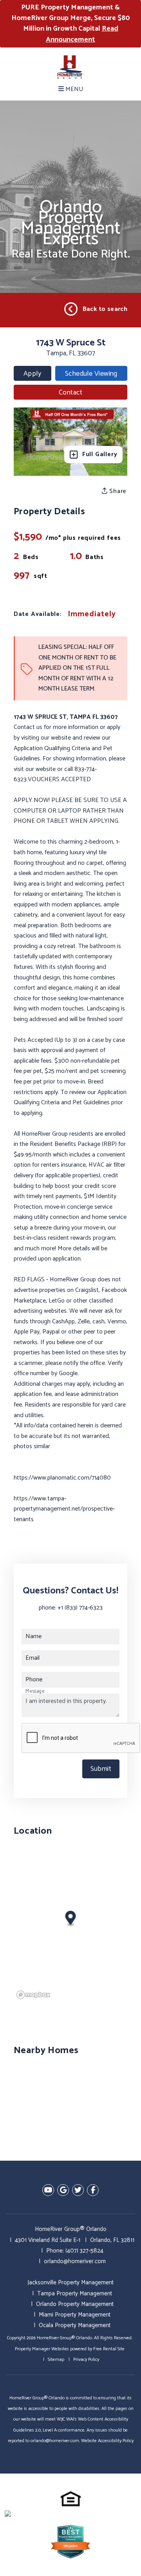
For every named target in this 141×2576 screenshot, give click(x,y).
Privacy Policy (86, 2360)
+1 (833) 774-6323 (80, 1608)
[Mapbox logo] (33, 1995)
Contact (70, 393)
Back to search (105, 309)
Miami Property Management (75, 2315)
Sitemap (56, 2360)
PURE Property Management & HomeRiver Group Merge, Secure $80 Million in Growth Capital (71, 24)
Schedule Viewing (91, 374)
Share (117, 491)
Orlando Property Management (75, 2304)
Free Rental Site (109, 2349)
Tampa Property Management (75, 2294)
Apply (32, 374)
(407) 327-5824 (84, 2251)
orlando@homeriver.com (75, 2261)
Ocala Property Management (75, 2325)
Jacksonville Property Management (70, 2283)
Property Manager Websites (42, 2349)
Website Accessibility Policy (107, 2441)
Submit (101, 1769)
